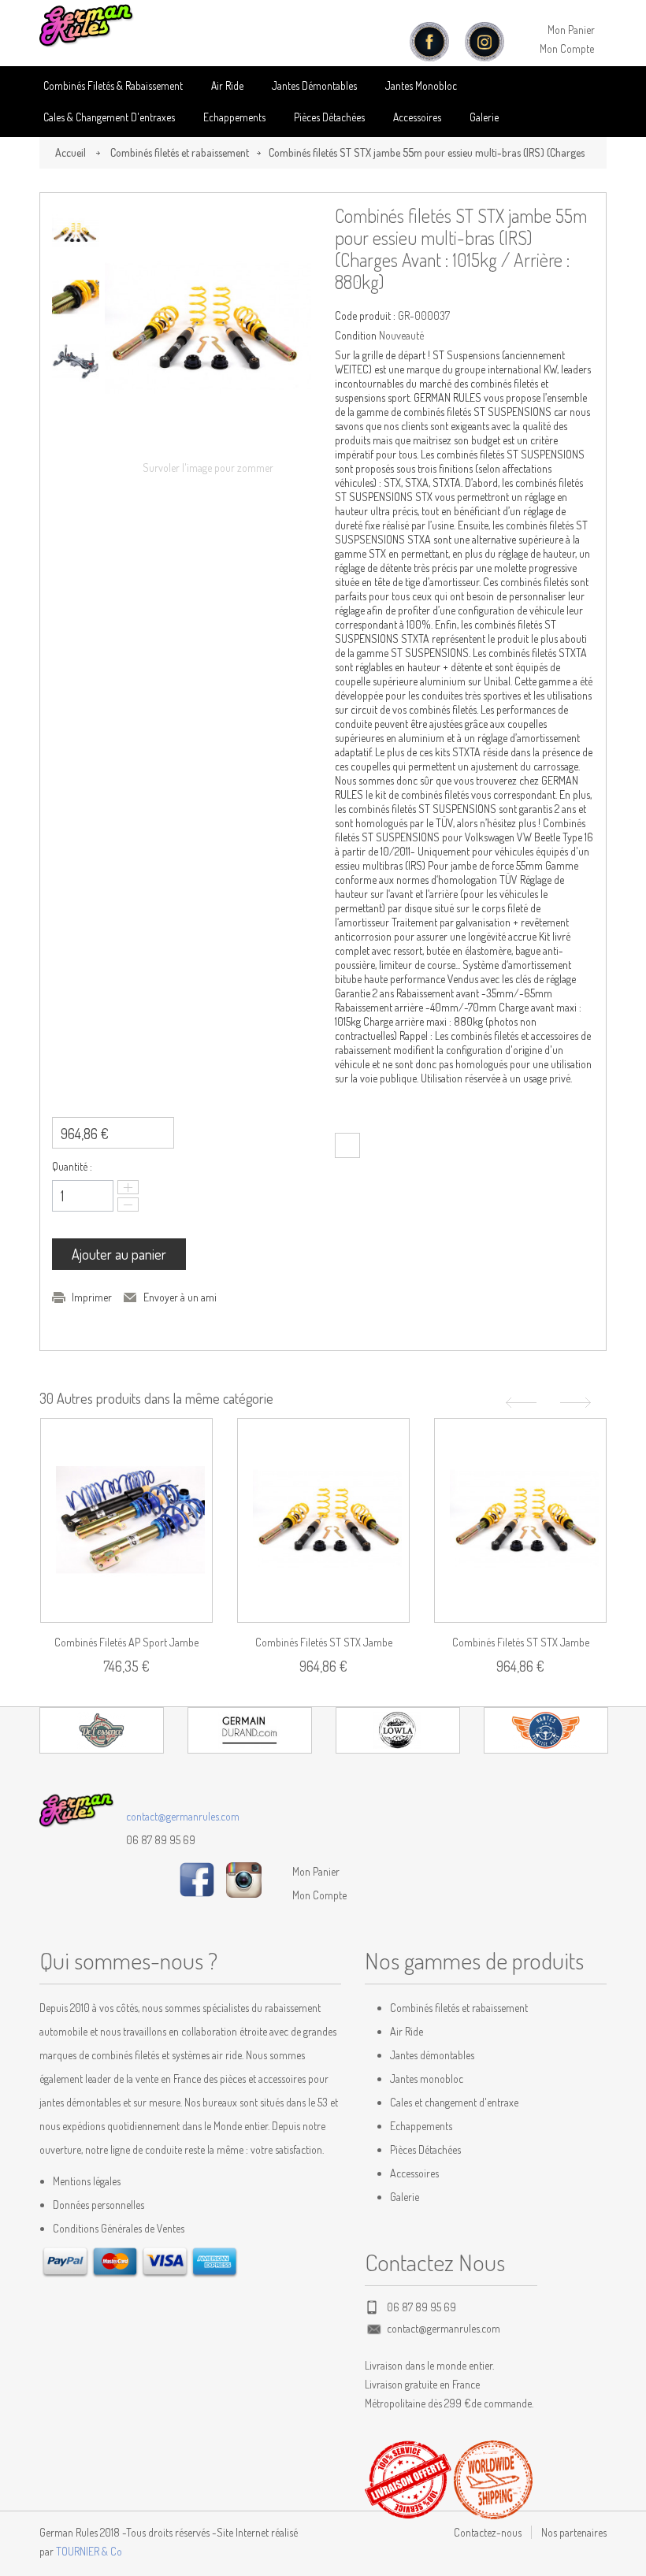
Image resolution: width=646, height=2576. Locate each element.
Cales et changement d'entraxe (454, 2102)
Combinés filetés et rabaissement (180, 152)
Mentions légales (87, 2181)
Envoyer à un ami (180, 1297)
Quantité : (72, 1166)
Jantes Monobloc (421, 85)
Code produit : (365, 316)
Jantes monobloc (427, 2079)
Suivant (577, 1403)
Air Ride (227, 85)
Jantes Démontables (314, 85)
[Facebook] (197, 1878)
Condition (356, 335)
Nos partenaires (574, 2532)
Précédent (519, 1403)
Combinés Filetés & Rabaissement (113, 85)
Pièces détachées (329, 117)
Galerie (484, 117)
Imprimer (92, 1297)
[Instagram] (244, 1878)
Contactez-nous (488, 2532)
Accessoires (417, 117)
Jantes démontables (432, 2055)
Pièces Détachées (425, 2149)
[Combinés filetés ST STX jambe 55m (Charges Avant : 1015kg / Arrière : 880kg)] (520, 1520)
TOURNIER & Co (89, 2551)
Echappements (234, 117)
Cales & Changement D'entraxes (109, 117)
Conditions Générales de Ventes (119, 2228)
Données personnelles (98, 2205)
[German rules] (87, 26)
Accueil (71, 152)
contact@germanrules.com (183, 1816)
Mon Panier (571, 30)
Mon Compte (567, 48)
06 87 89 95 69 (161, 1840)
